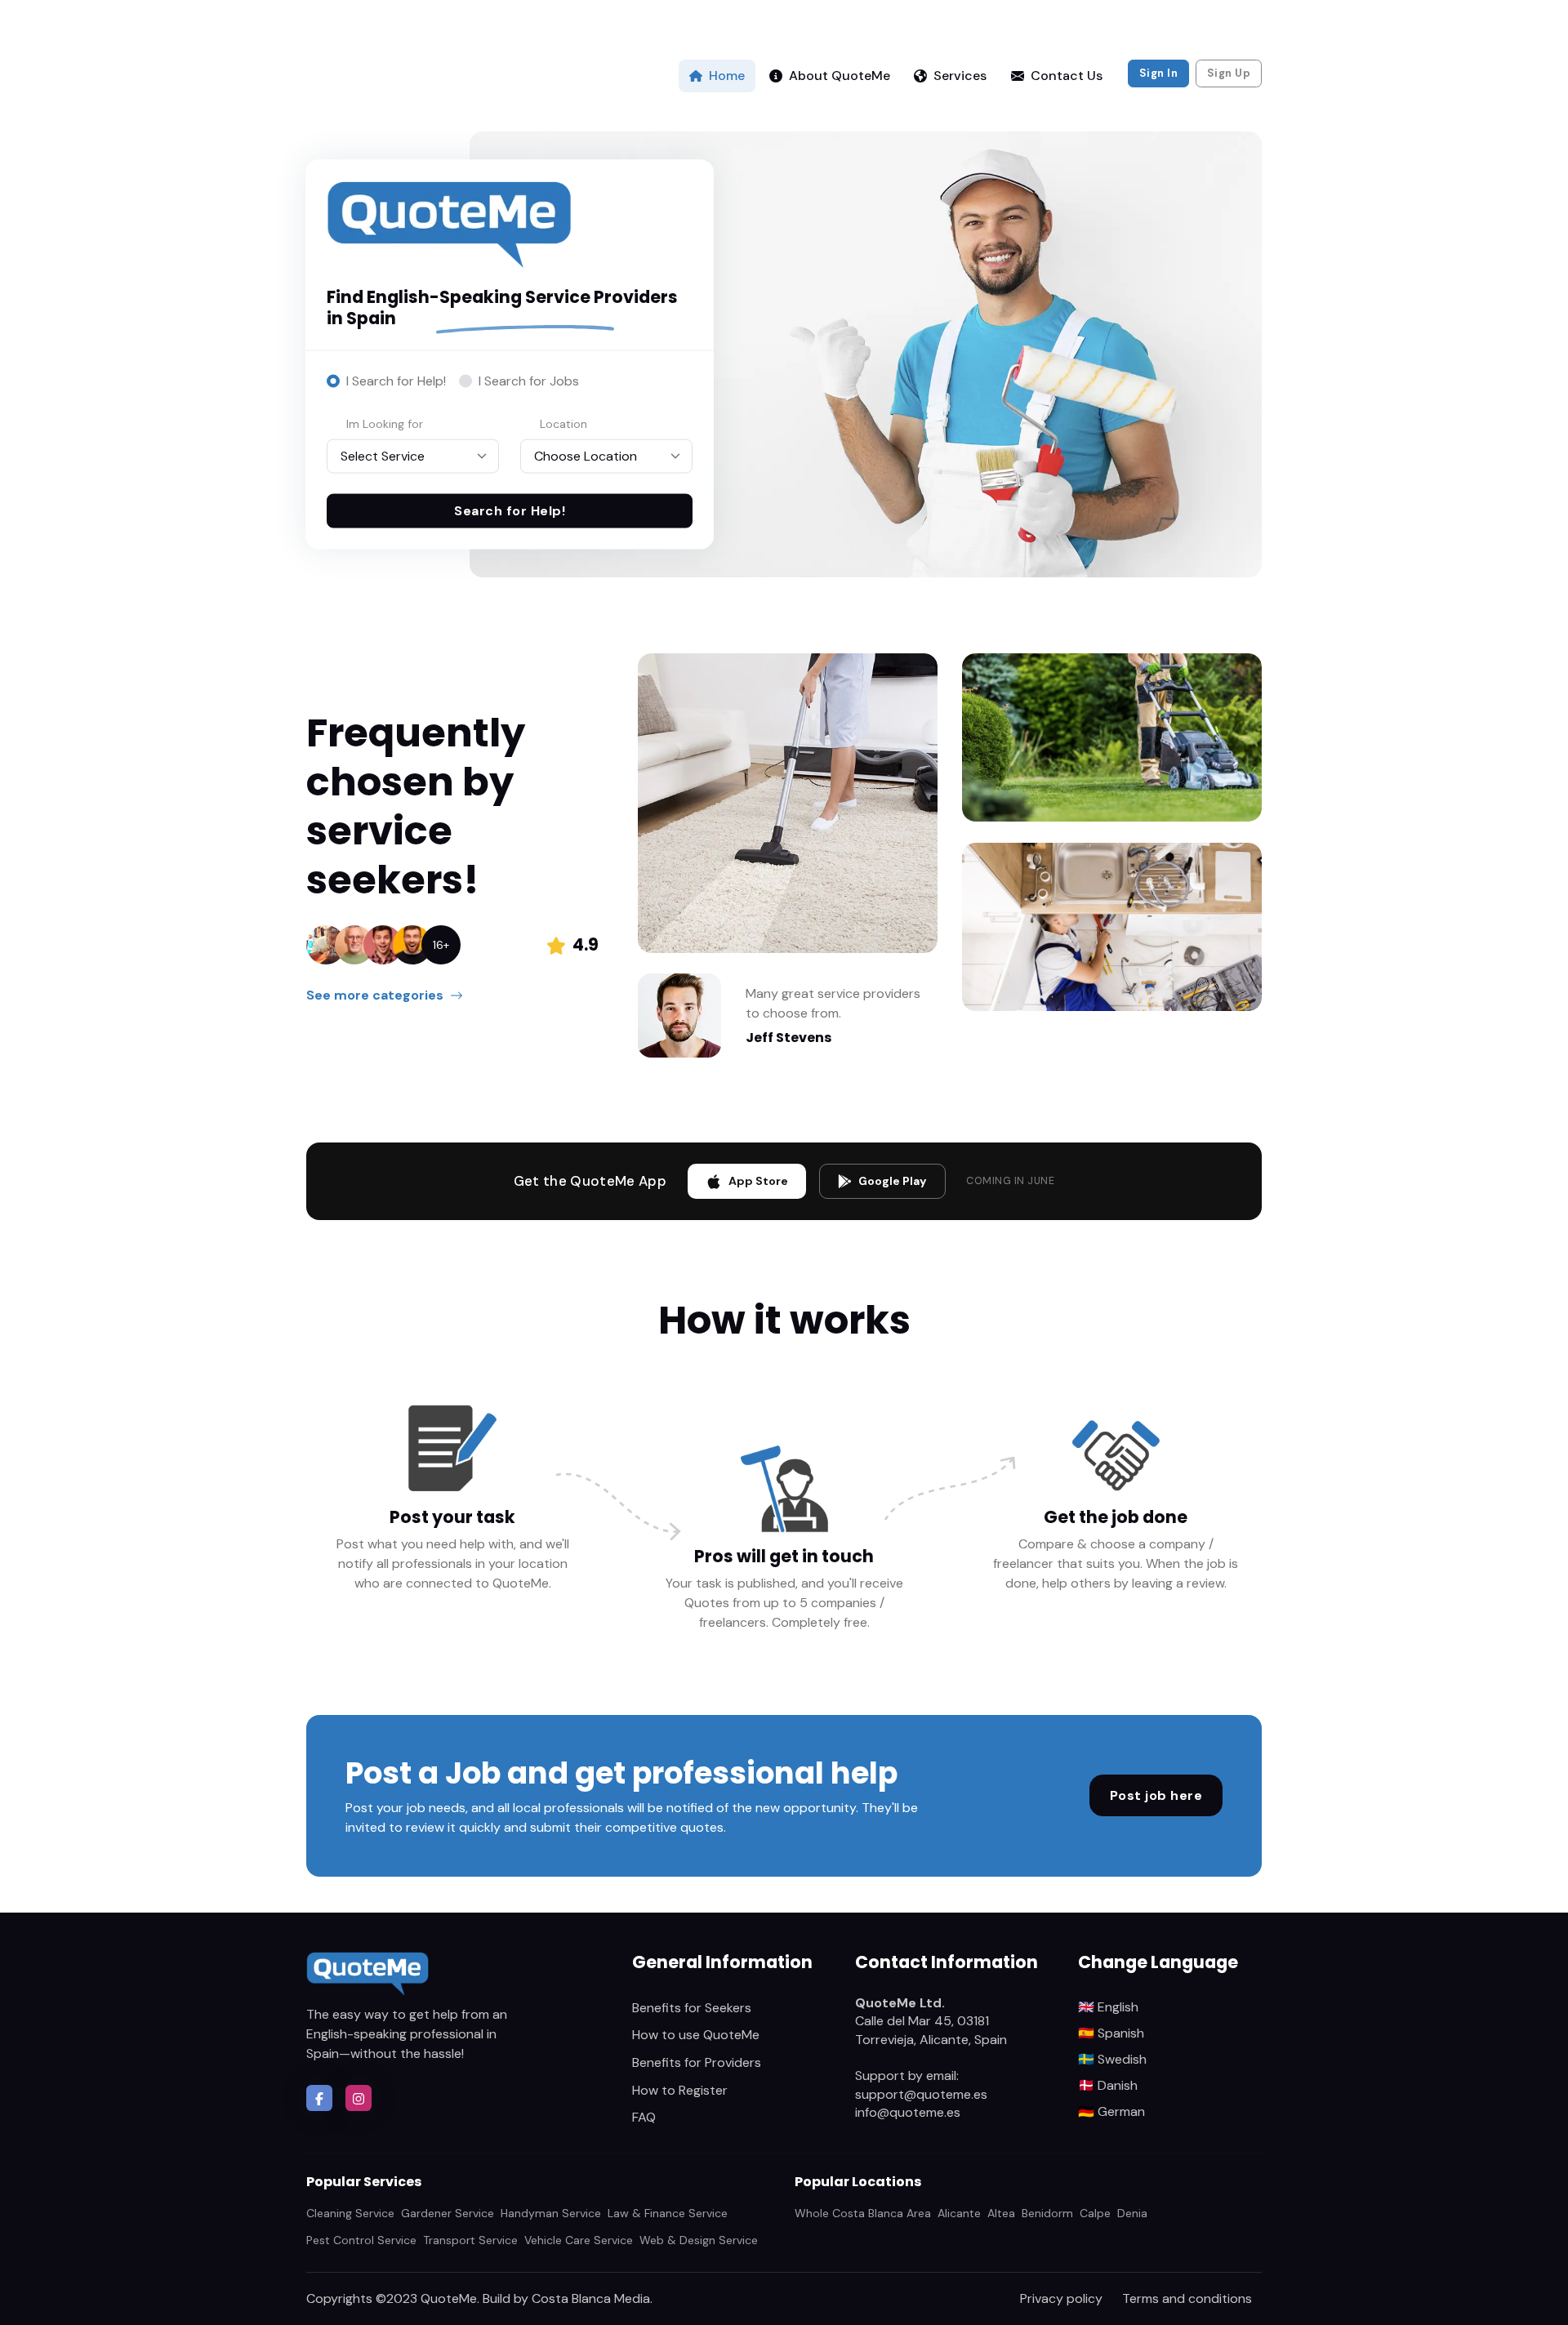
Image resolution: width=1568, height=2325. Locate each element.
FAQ (644, 2117)
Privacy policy (1061, 2298)
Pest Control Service (361, 2240)
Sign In (1159, 73)
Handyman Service (551, 2213)
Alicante (959, 2213)
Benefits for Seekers (692, 2008)
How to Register (680, 2090)
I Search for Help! (396, 381)
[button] (319, 2098)
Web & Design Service (699, 2240)
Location (563, 423)
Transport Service (470, 2240)
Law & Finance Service (668, 2213)
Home (727, 76)
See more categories (375, 995)
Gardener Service (448, 2213)
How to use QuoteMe (696, 2035)
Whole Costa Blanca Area (863, 2213)
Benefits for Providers (697, 2062)
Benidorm (1047, 2213)
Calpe (1095, 2213)
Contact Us (1067, 76)
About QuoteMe (840, 76)
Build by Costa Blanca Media (566, 2298)
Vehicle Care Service (579, 2240)
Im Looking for (385, 423)
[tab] (386, 381)
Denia (1132, 2213)
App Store (758, 1181)
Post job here (1156, 1795)
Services (960, 76)
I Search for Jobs (529, 381)
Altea (1001, 2213)
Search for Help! (510, 511)
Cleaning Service (350, 2213)
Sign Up (1229, 73)
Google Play (893, 1181)
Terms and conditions (1187, 2298)
